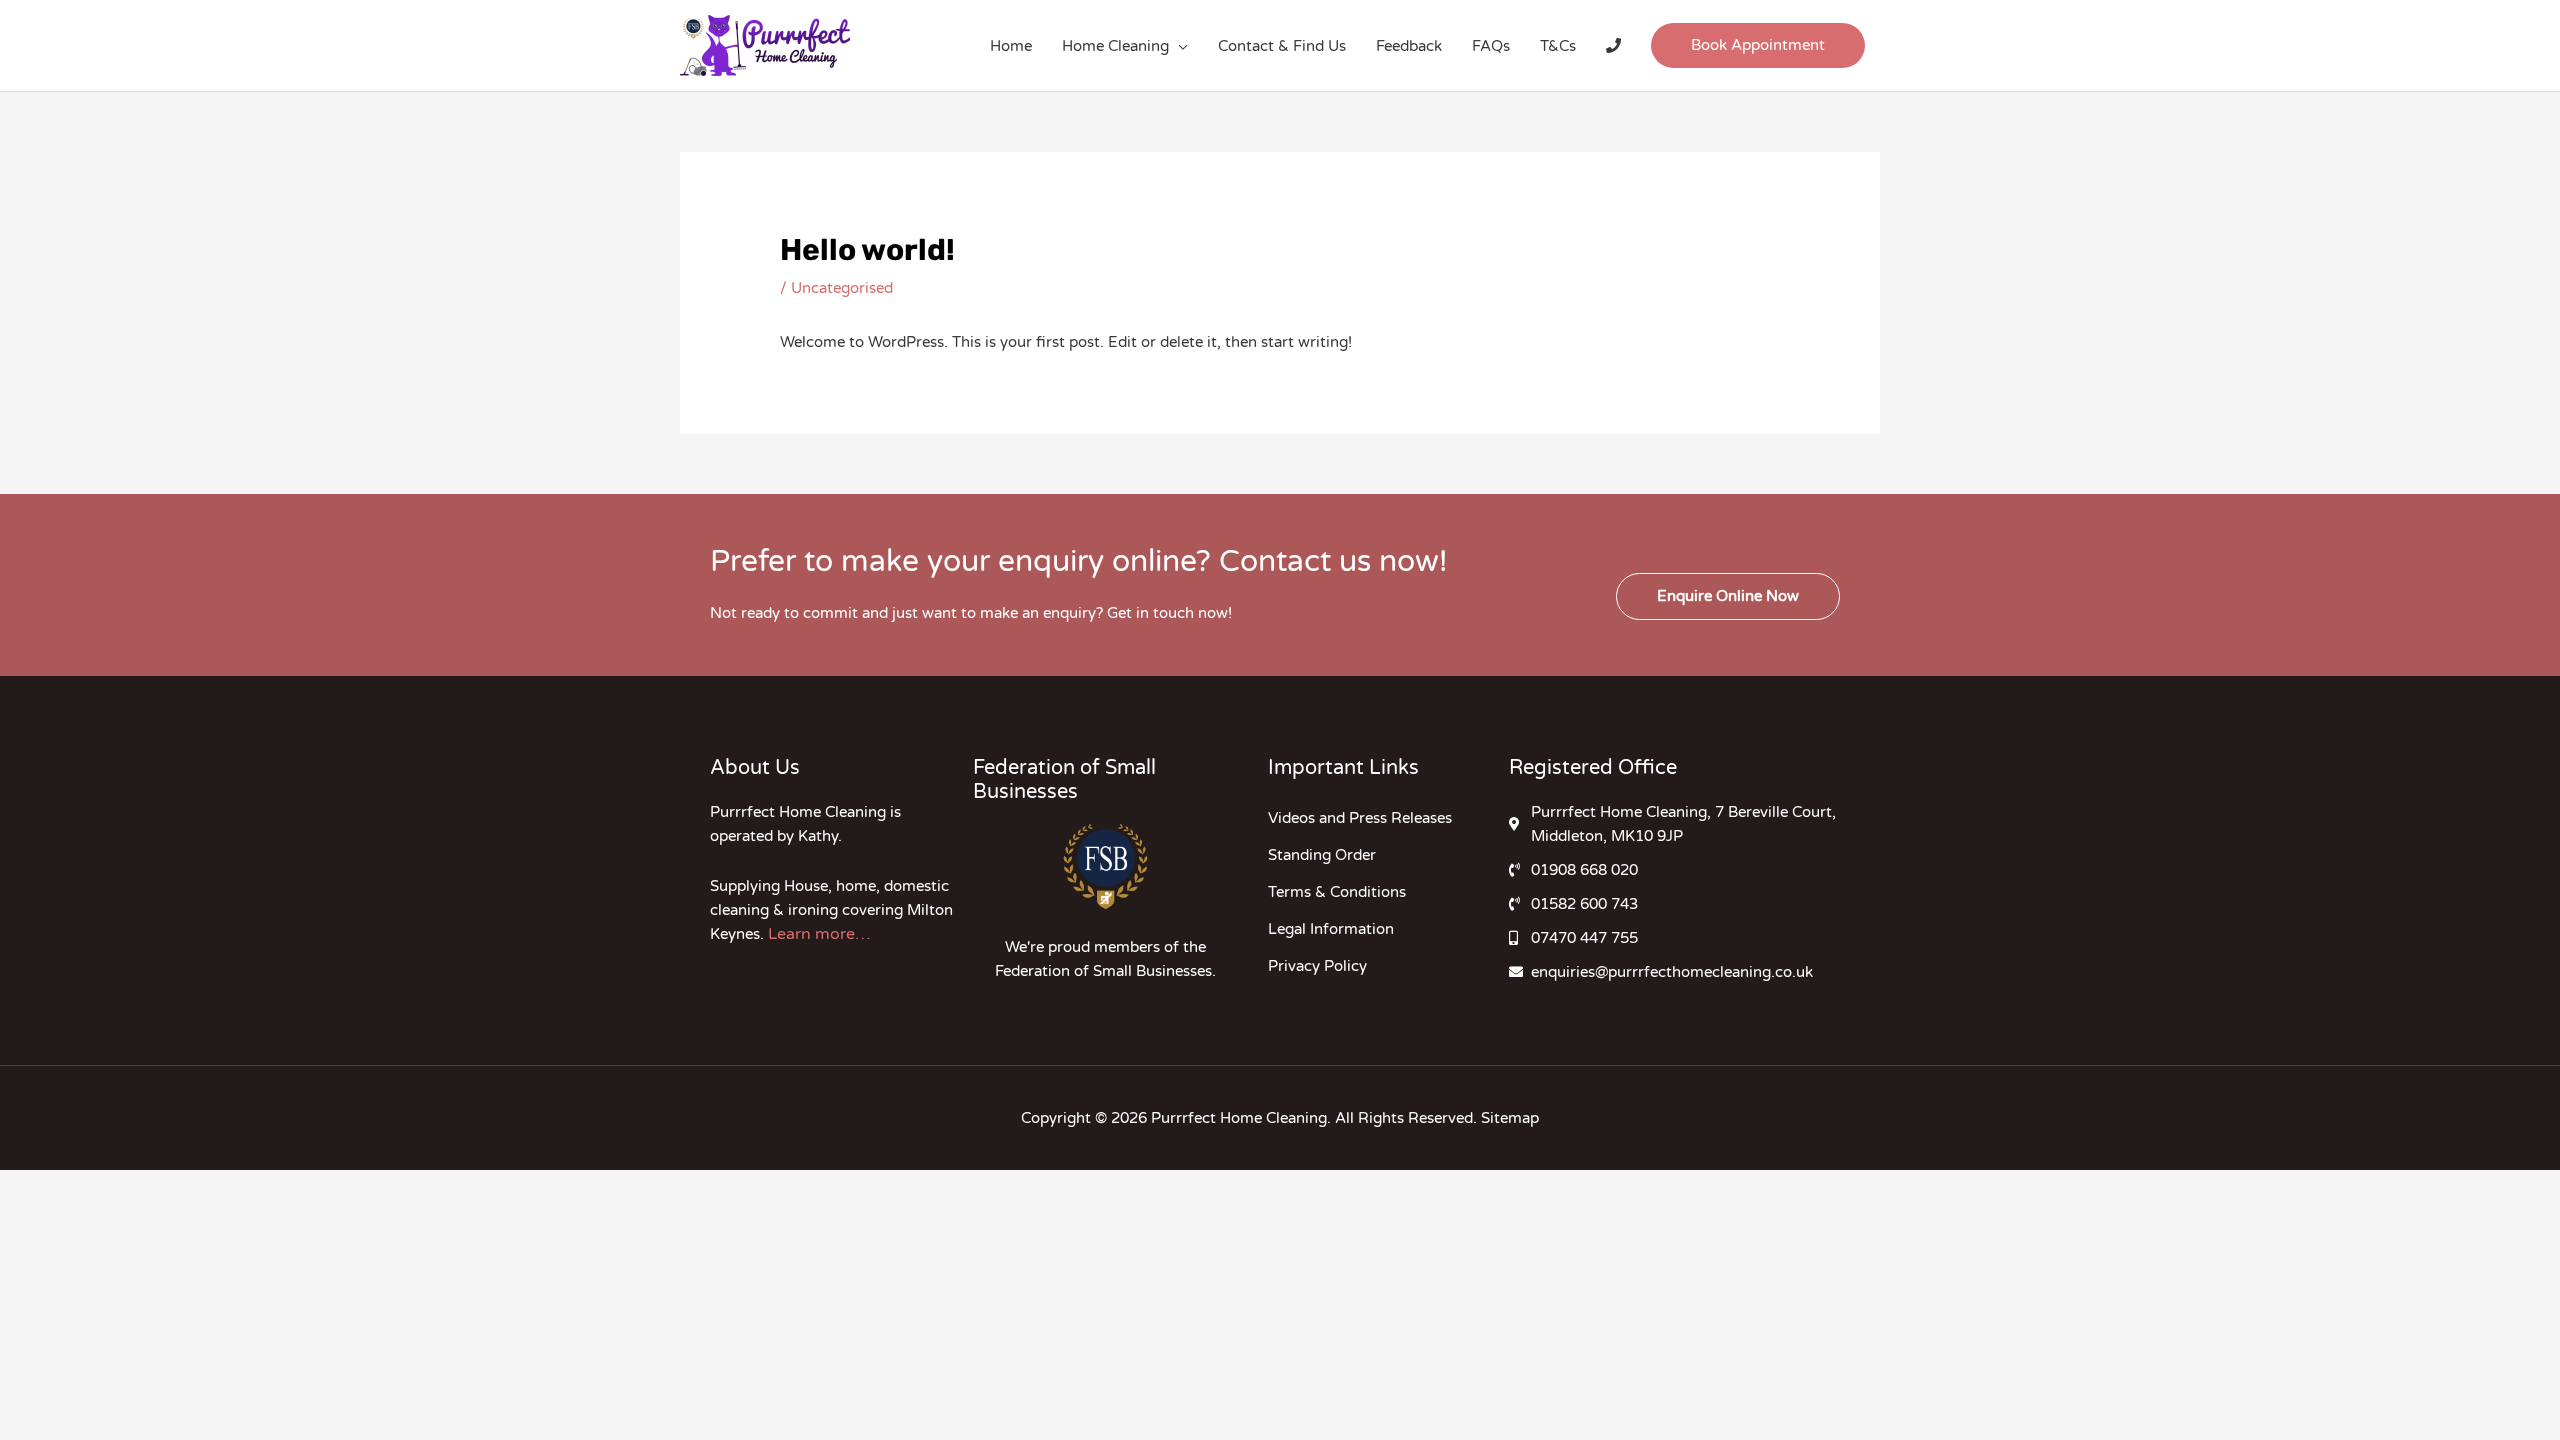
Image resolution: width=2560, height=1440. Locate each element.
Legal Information (1331, 929)
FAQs (1491, 46)
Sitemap (1510, 1118)
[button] (1758, 45)
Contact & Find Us (1282, 46)
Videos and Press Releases (1360, 818)
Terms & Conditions (1337, 892)
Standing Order (1322, 855)
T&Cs (1558, 46)
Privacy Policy (1317, 966)
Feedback (1409, 46)
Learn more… (819, 934)
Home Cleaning (1115, 46)
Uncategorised (842, 288)
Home (1011, 46)
